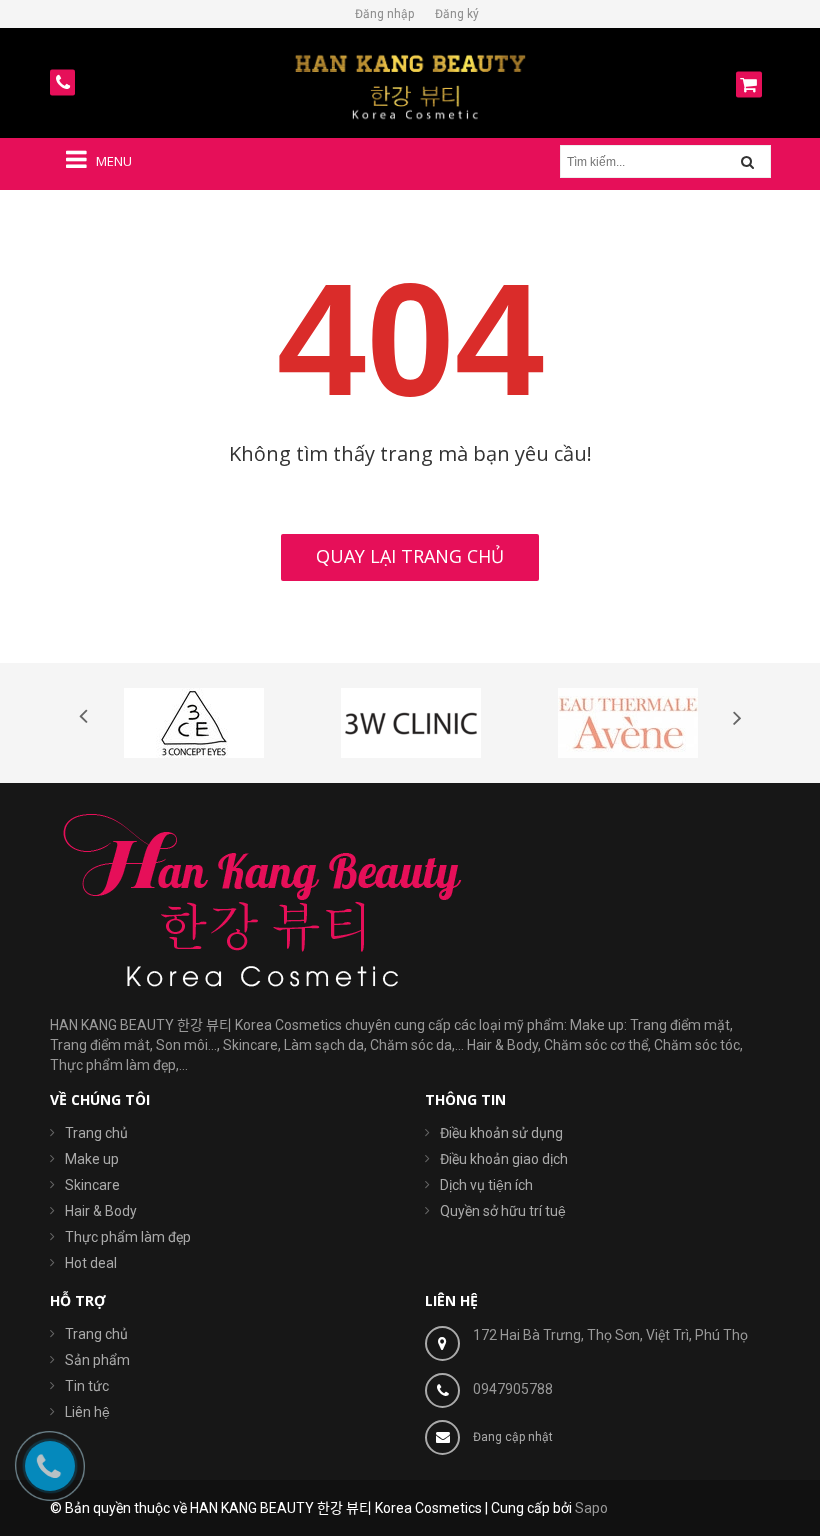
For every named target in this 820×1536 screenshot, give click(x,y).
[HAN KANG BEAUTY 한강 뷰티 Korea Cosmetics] (410, 87)
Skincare (92, 1185)
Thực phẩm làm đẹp (128, 1237)
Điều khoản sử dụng (501, 1133)
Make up (92, 1159)
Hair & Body (101, 1211)
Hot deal (91, 1263)
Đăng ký (457, 14)
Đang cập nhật (513, 1437)
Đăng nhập (384, 14)
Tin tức (87, 1386)
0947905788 (513, 1389)
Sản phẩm (97, 1360)
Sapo (591, 1508)
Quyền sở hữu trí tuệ (503, 1211)
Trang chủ (96, 1133)
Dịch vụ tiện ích (486, 1185)
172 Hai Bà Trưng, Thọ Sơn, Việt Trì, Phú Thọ (610, 1335)
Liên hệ (87, 1412)
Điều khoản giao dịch (504, 1159)
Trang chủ (96, 1334)
